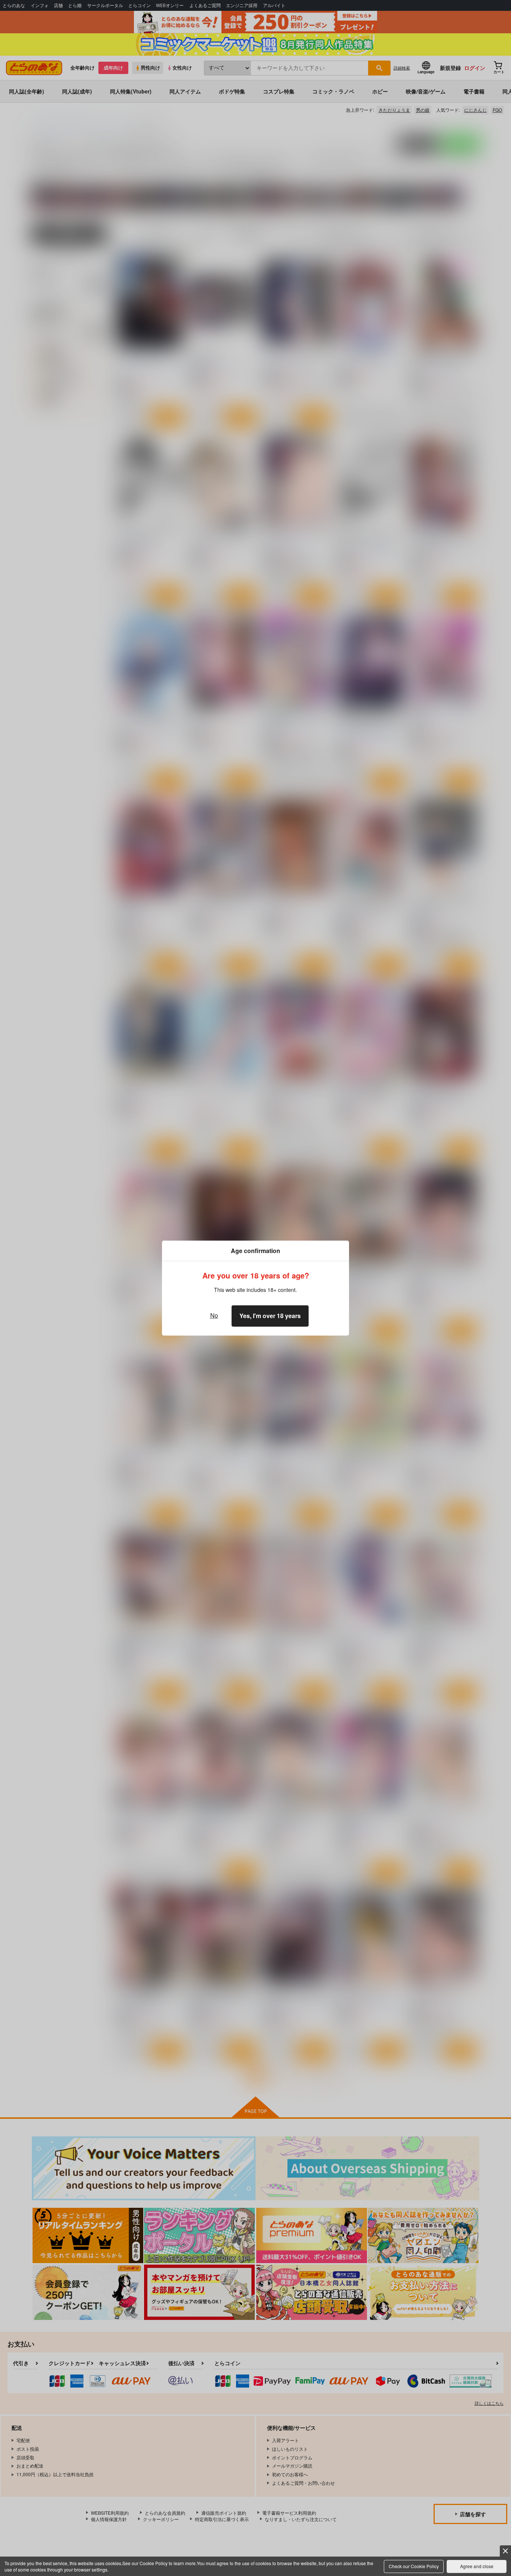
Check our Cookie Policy (414, 2566)
